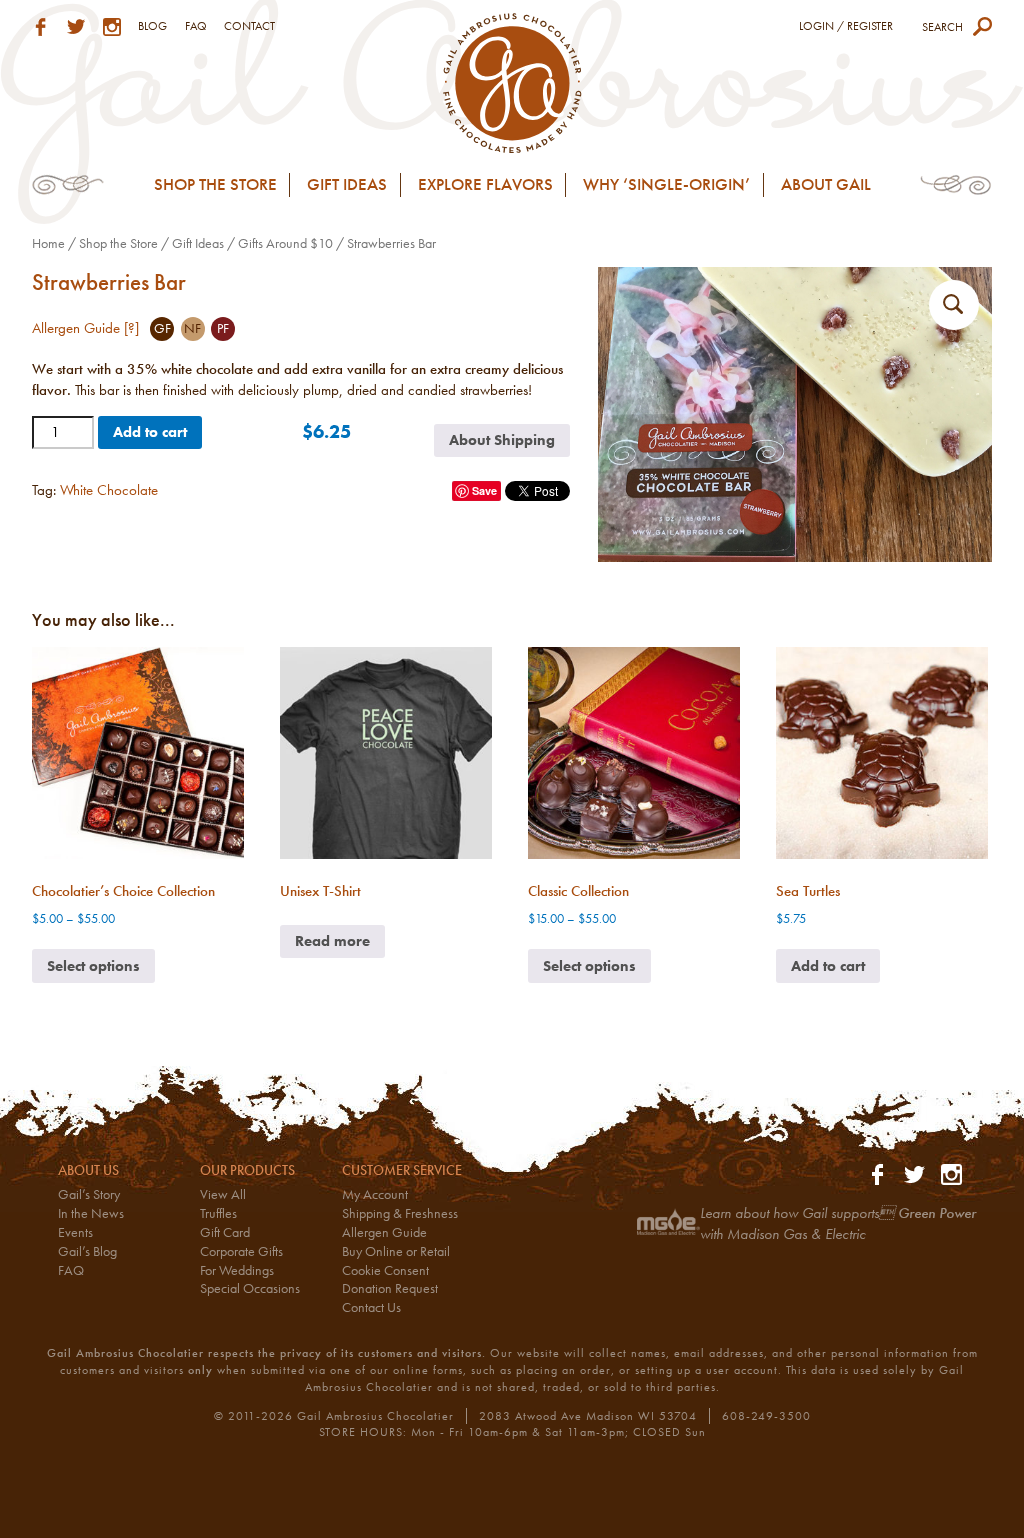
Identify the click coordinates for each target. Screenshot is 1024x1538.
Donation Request (390, 1288)
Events (75, 1232)
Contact (249, 26)
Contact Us (371, 1307)
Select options (93, 966)
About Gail (826, 184)
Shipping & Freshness (400, 1213)
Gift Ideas (347, 184)
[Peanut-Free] (223, 329)
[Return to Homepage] (512, 81)
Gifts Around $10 (285, 243)
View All (223, 1194)
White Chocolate (109, 490)
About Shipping (502, 440)
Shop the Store (215, 184)
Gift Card (225, 1232)
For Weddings (237, 1270)
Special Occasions (250, 1288)
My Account (375, 1194)
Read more (332, 941)
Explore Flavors (485, 184)
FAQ (196, 26)
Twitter (76, 27)
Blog (152, 26)
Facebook (41, 27)
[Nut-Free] (193, 329)
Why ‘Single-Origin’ (666, 184)
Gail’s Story (89, 1194)
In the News (91, 1213)
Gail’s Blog (87, 1251)
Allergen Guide (384, 1232)
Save (484, 490)
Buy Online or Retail (396, 1251)
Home (48, 243)
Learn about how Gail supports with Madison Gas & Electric (838, 1223)
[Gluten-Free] (162, 329)
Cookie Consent (385, 1270)
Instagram (112, 27)
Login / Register (846, 26)
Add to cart (150, 432)
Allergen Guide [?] (85, 328)
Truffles (218, 1213)
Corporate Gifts (241, 1251)
